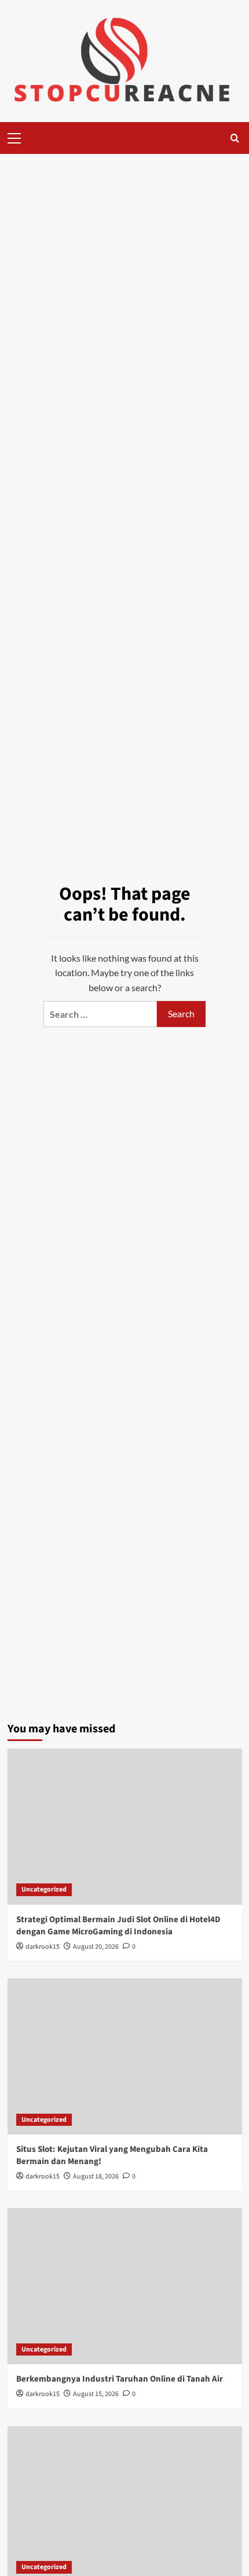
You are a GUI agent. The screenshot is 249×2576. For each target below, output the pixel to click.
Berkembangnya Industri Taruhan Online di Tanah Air (120, 2379)
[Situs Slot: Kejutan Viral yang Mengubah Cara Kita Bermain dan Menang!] (125, 2056)
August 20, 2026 (96, 1947)
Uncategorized (44, 1889)
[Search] (235, 138)
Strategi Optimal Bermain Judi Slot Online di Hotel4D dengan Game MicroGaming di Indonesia (118, 1926)
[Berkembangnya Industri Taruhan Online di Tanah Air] (125, 2286)
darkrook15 (43, 1947)
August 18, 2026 (96, 2176)
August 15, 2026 (96, 2394)
